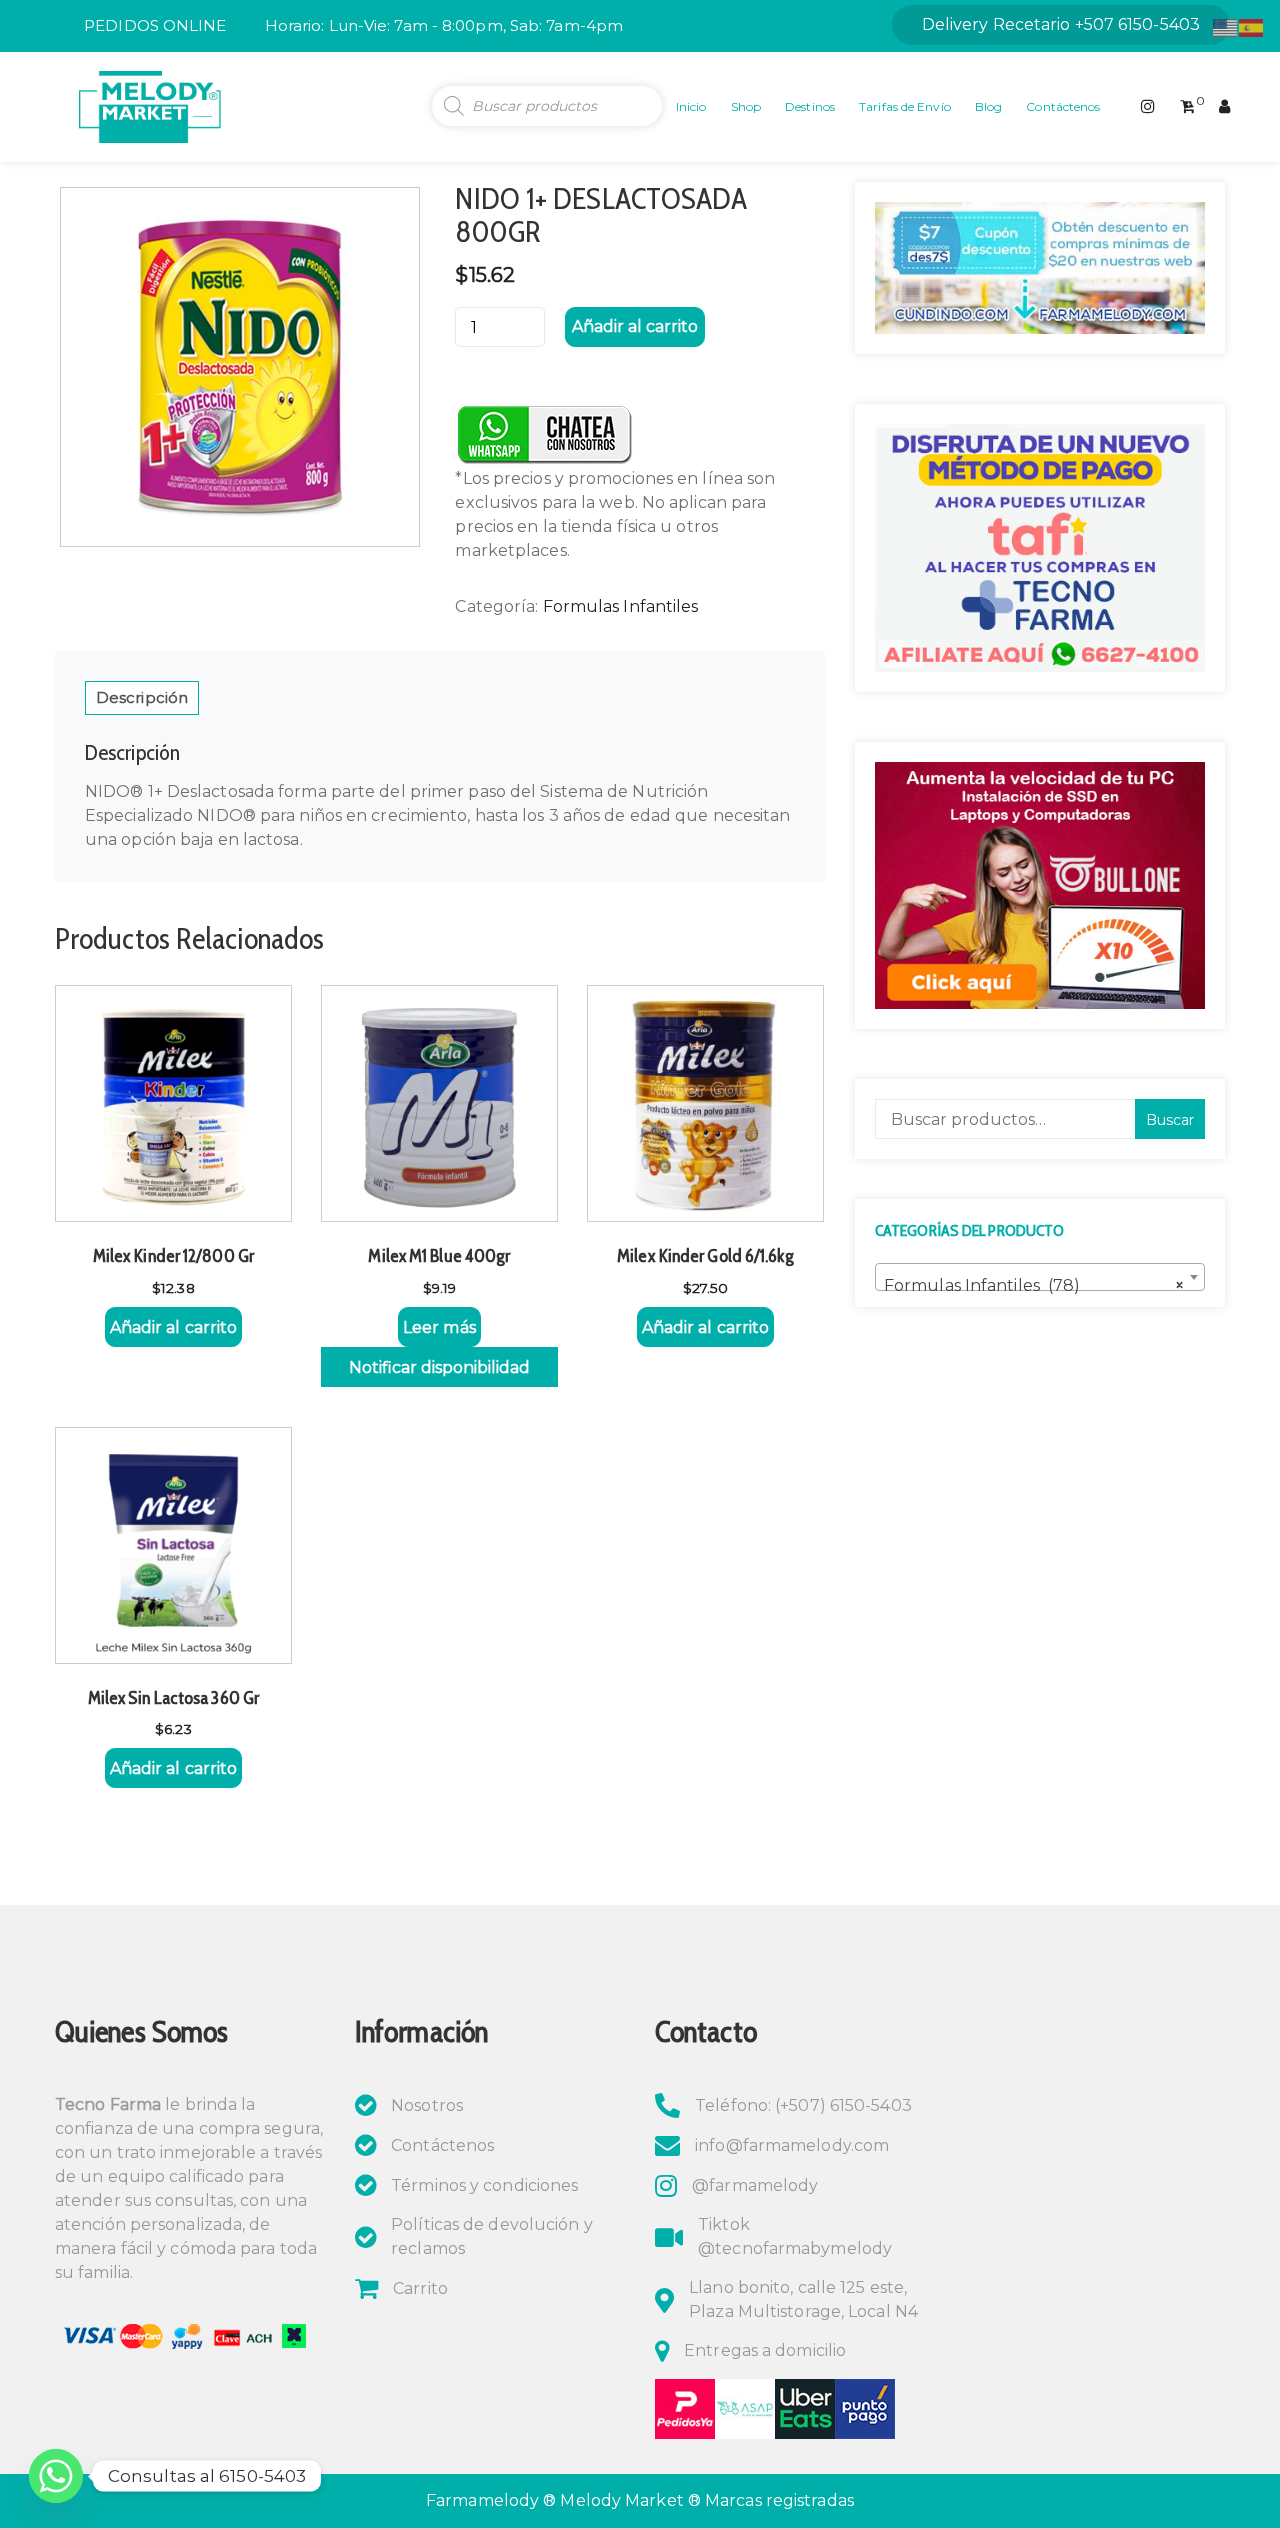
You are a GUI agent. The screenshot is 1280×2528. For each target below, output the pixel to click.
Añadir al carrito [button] (174, 1327)
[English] (1226, 26)
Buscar (1170, 1120)
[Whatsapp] (56, 2476)
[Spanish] (1252, 26)
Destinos (810, 106)
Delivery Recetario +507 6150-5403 (1061, 24)
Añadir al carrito (635, 326)
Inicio (691, 106)
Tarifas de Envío (905, 106)
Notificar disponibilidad (439, 1367)
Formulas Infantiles (621, 606)
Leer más (439, 1327)
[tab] (142, 698)
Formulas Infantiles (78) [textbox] (1034, 1285)
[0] (1187, 107)
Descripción (142, 697)
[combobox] (1040, 1277)
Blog (988, 106)
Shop (746, 106)
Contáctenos (1063, 106)
